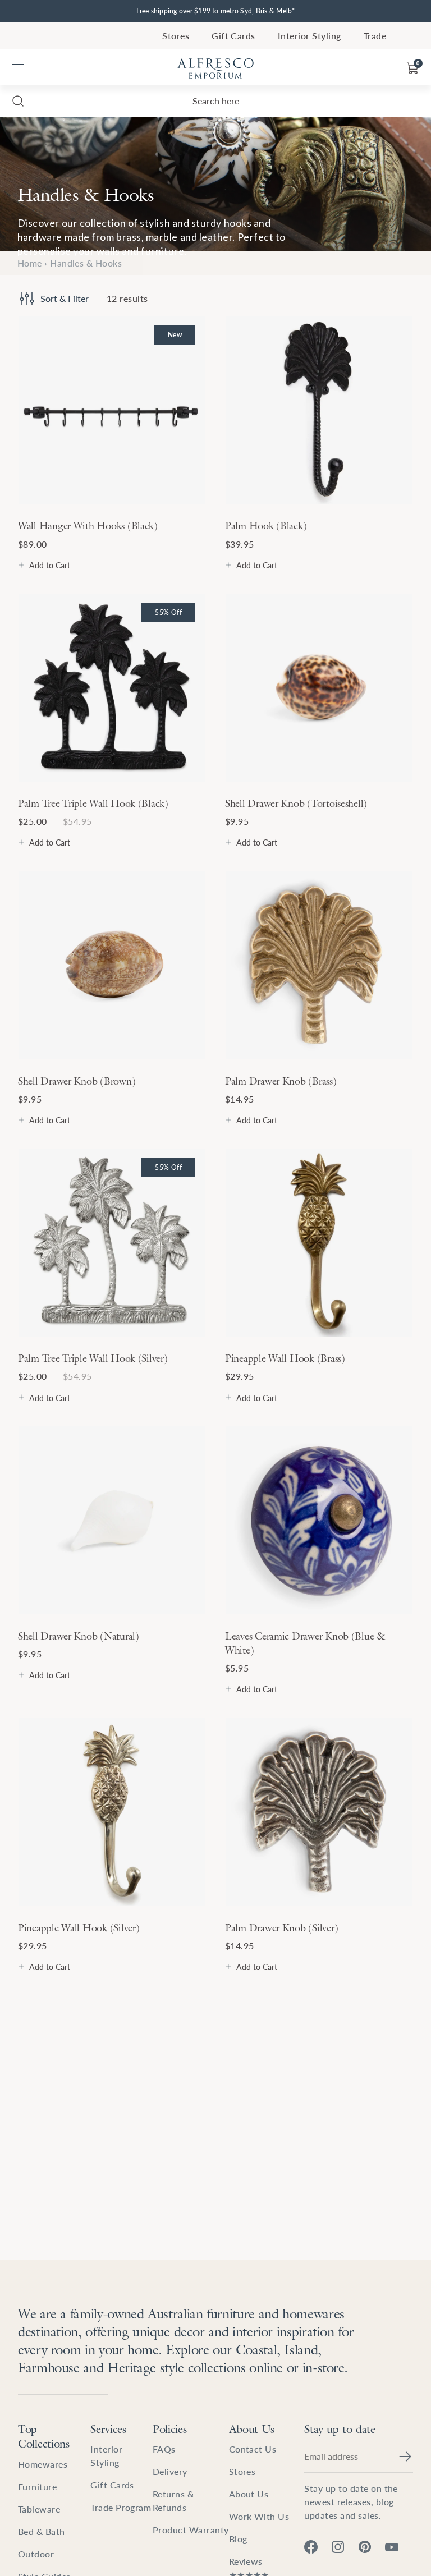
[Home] (215, 68)
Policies (170, 2429)
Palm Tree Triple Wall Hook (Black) (93, 803)
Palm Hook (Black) (266, 525)
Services (108, 2429)
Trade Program (121, 2507)
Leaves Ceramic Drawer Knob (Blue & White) (305, 1643)
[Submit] (405, 2456)
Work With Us (259, 2516)
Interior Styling (310, 36)
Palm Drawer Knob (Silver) (281, 1928)
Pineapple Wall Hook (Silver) (79, 1928)
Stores (176, 36)
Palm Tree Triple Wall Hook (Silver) (93, 1358)
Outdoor (36, 2554)
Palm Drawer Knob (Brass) (281, 1081)
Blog (238, 2539)
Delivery (170, 2471)
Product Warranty (191, 2530)
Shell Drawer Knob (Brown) (77, 1081)
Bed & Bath (42, 2531)
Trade (375, 36)
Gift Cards (233, 36)
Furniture (37, 2487)
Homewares (43, 2464)
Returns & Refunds (173, 2501)
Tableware (39, 2509)
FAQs (164, 2449)
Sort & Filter (65, 298)
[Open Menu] (18, 68)
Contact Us (253, 2449)
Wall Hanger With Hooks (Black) (88, 525)
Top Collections (44, 2437)
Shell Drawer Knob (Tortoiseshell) (296, 803)
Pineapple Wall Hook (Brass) (285, 1358)
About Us (252, 2429)
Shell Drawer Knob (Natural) (79, 1636)
